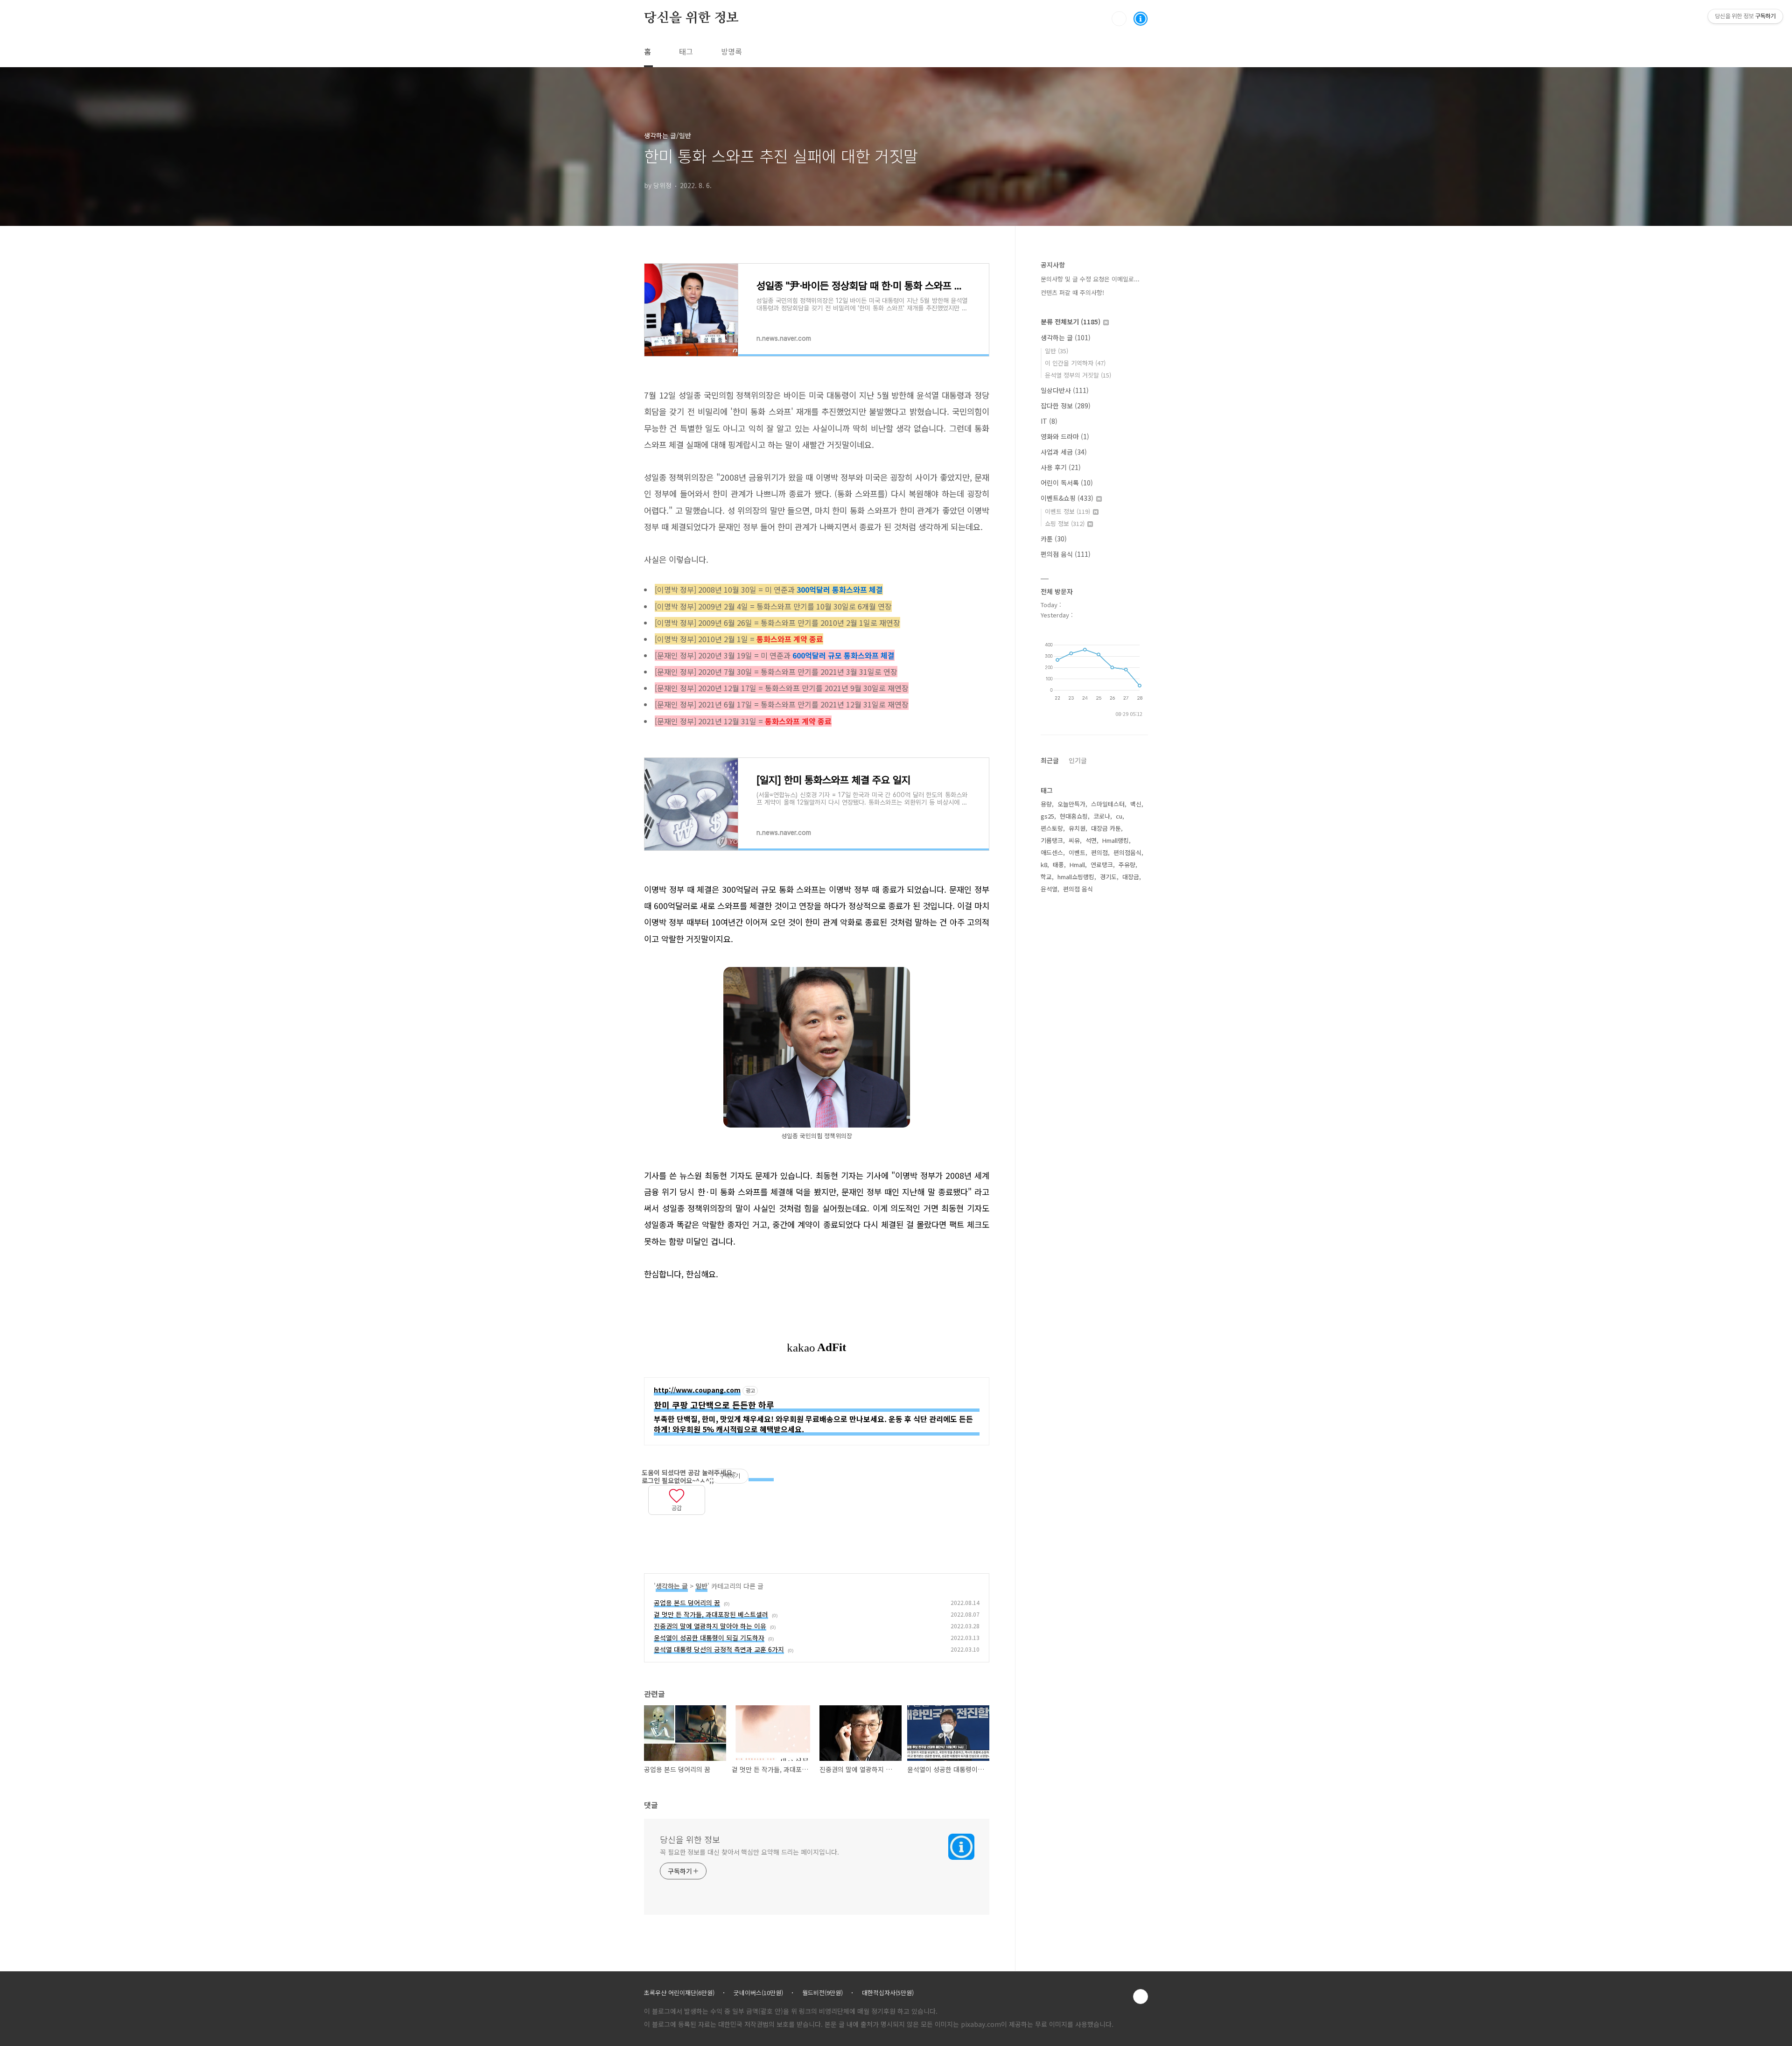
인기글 (1078, 760)
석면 (1091, 840)
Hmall (1077, 865)
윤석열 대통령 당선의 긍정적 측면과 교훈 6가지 (719, 1649)
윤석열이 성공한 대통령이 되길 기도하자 (709, 1638)
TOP (1141, 1997)
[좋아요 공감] (677, 1494)
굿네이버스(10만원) (758, 1993)
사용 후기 (1061, 467)
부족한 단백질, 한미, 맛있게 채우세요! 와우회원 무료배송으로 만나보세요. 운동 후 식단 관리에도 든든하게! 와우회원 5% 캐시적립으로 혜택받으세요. (813, 1424)
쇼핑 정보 (1065, 523)
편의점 (1099, 852)
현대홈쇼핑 (1074, 816)
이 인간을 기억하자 (1075, 363)
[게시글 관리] (666, 1522)
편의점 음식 (1066, 554)
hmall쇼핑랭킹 (1076, 877)
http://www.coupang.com (697, 1390)
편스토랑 (1052, 828)
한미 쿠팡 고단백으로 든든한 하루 (714, 1405)
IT (1049, 421)
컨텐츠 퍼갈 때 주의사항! (1072, 292)
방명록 (731, 51)
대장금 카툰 (1106, 828)
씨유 (1074, 840)
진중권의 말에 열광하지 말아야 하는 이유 (710, 1626)
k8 (1044, 865)
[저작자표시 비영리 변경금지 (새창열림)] (761, 1477)
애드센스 (1052, 852)
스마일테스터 (1108, 804)
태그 (686, 51)
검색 (1119, 19)
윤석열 (1049, 889)
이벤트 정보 (1067, 511)
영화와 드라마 (1065, 436)
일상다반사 (1065, 390)
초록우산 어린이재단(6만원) (679, 1993)
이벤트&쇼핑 (1067, 498)
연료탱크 (1102, 865)
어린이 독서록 (1067, 483)
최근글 (1050, 760)
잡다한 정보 (1066, 406)
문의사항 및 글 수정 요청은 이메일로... (1090, 279)
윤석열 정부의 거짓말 (1078, 375)
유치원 (1077, 828)
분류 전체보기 (1071, 322)
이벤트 (1077, 852)
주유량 (1127, 865)
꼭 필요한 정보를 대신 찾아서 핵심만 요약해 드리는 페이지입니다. (749, 1852)
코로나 (1102, 816)
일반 (701, 1586)
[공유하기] (654, 1522)
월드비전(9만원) (822, 1993)
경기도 (1108, 877)
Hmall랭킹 (1116, 840)
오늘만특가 (1071, 804)
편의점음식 (1127, 852)
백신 (1136, 804)
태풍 (1058, 865)
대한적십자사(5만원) (888, 1993)
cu (1119, 816)
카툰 (1054, 539)
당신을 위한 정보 (691, 18)
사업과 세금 (1064, 452)
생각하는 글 (672, 1586)
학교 (1046, 877)
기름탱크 (1052, 840)
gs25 (1047, 816)
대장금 (1131, 877)
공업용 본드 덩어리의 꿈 (687, 1603)
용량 (1046, 804)
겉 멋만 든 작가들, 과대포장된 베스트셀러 (711, 1614)
